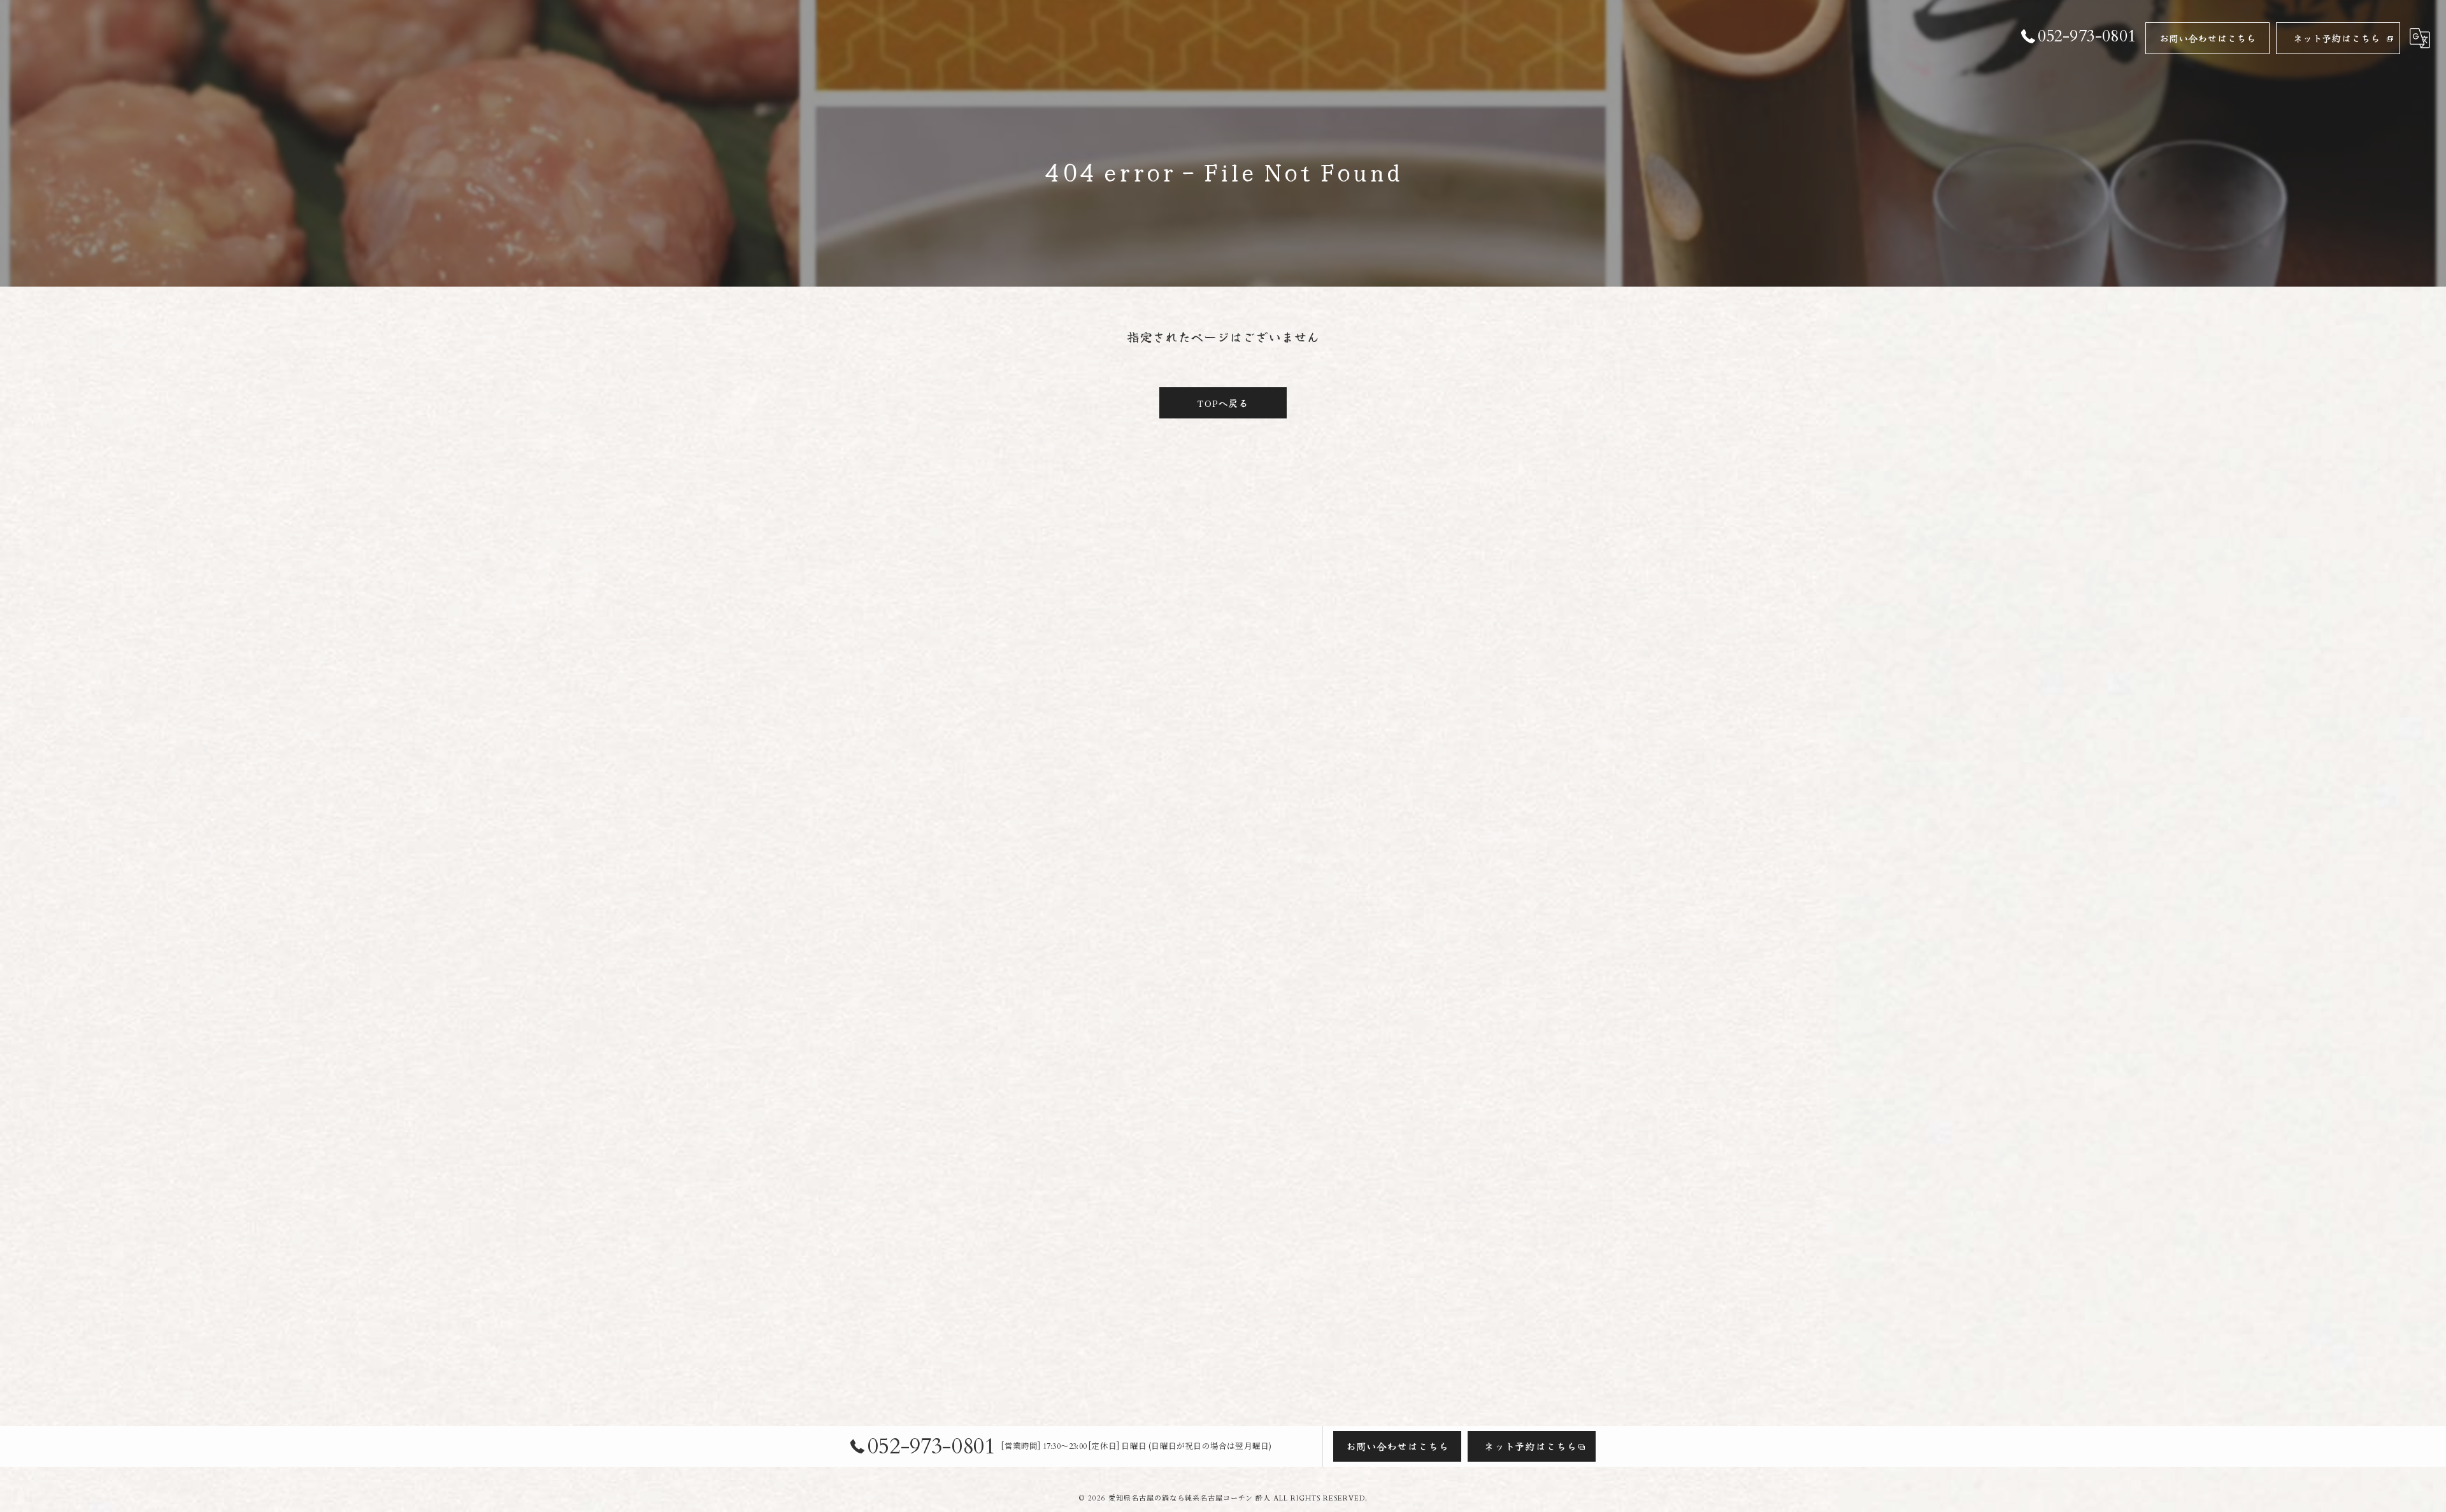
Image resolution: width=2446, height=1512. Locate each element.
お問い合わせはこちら (2208, 38)
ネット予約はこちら (2337, 38)
